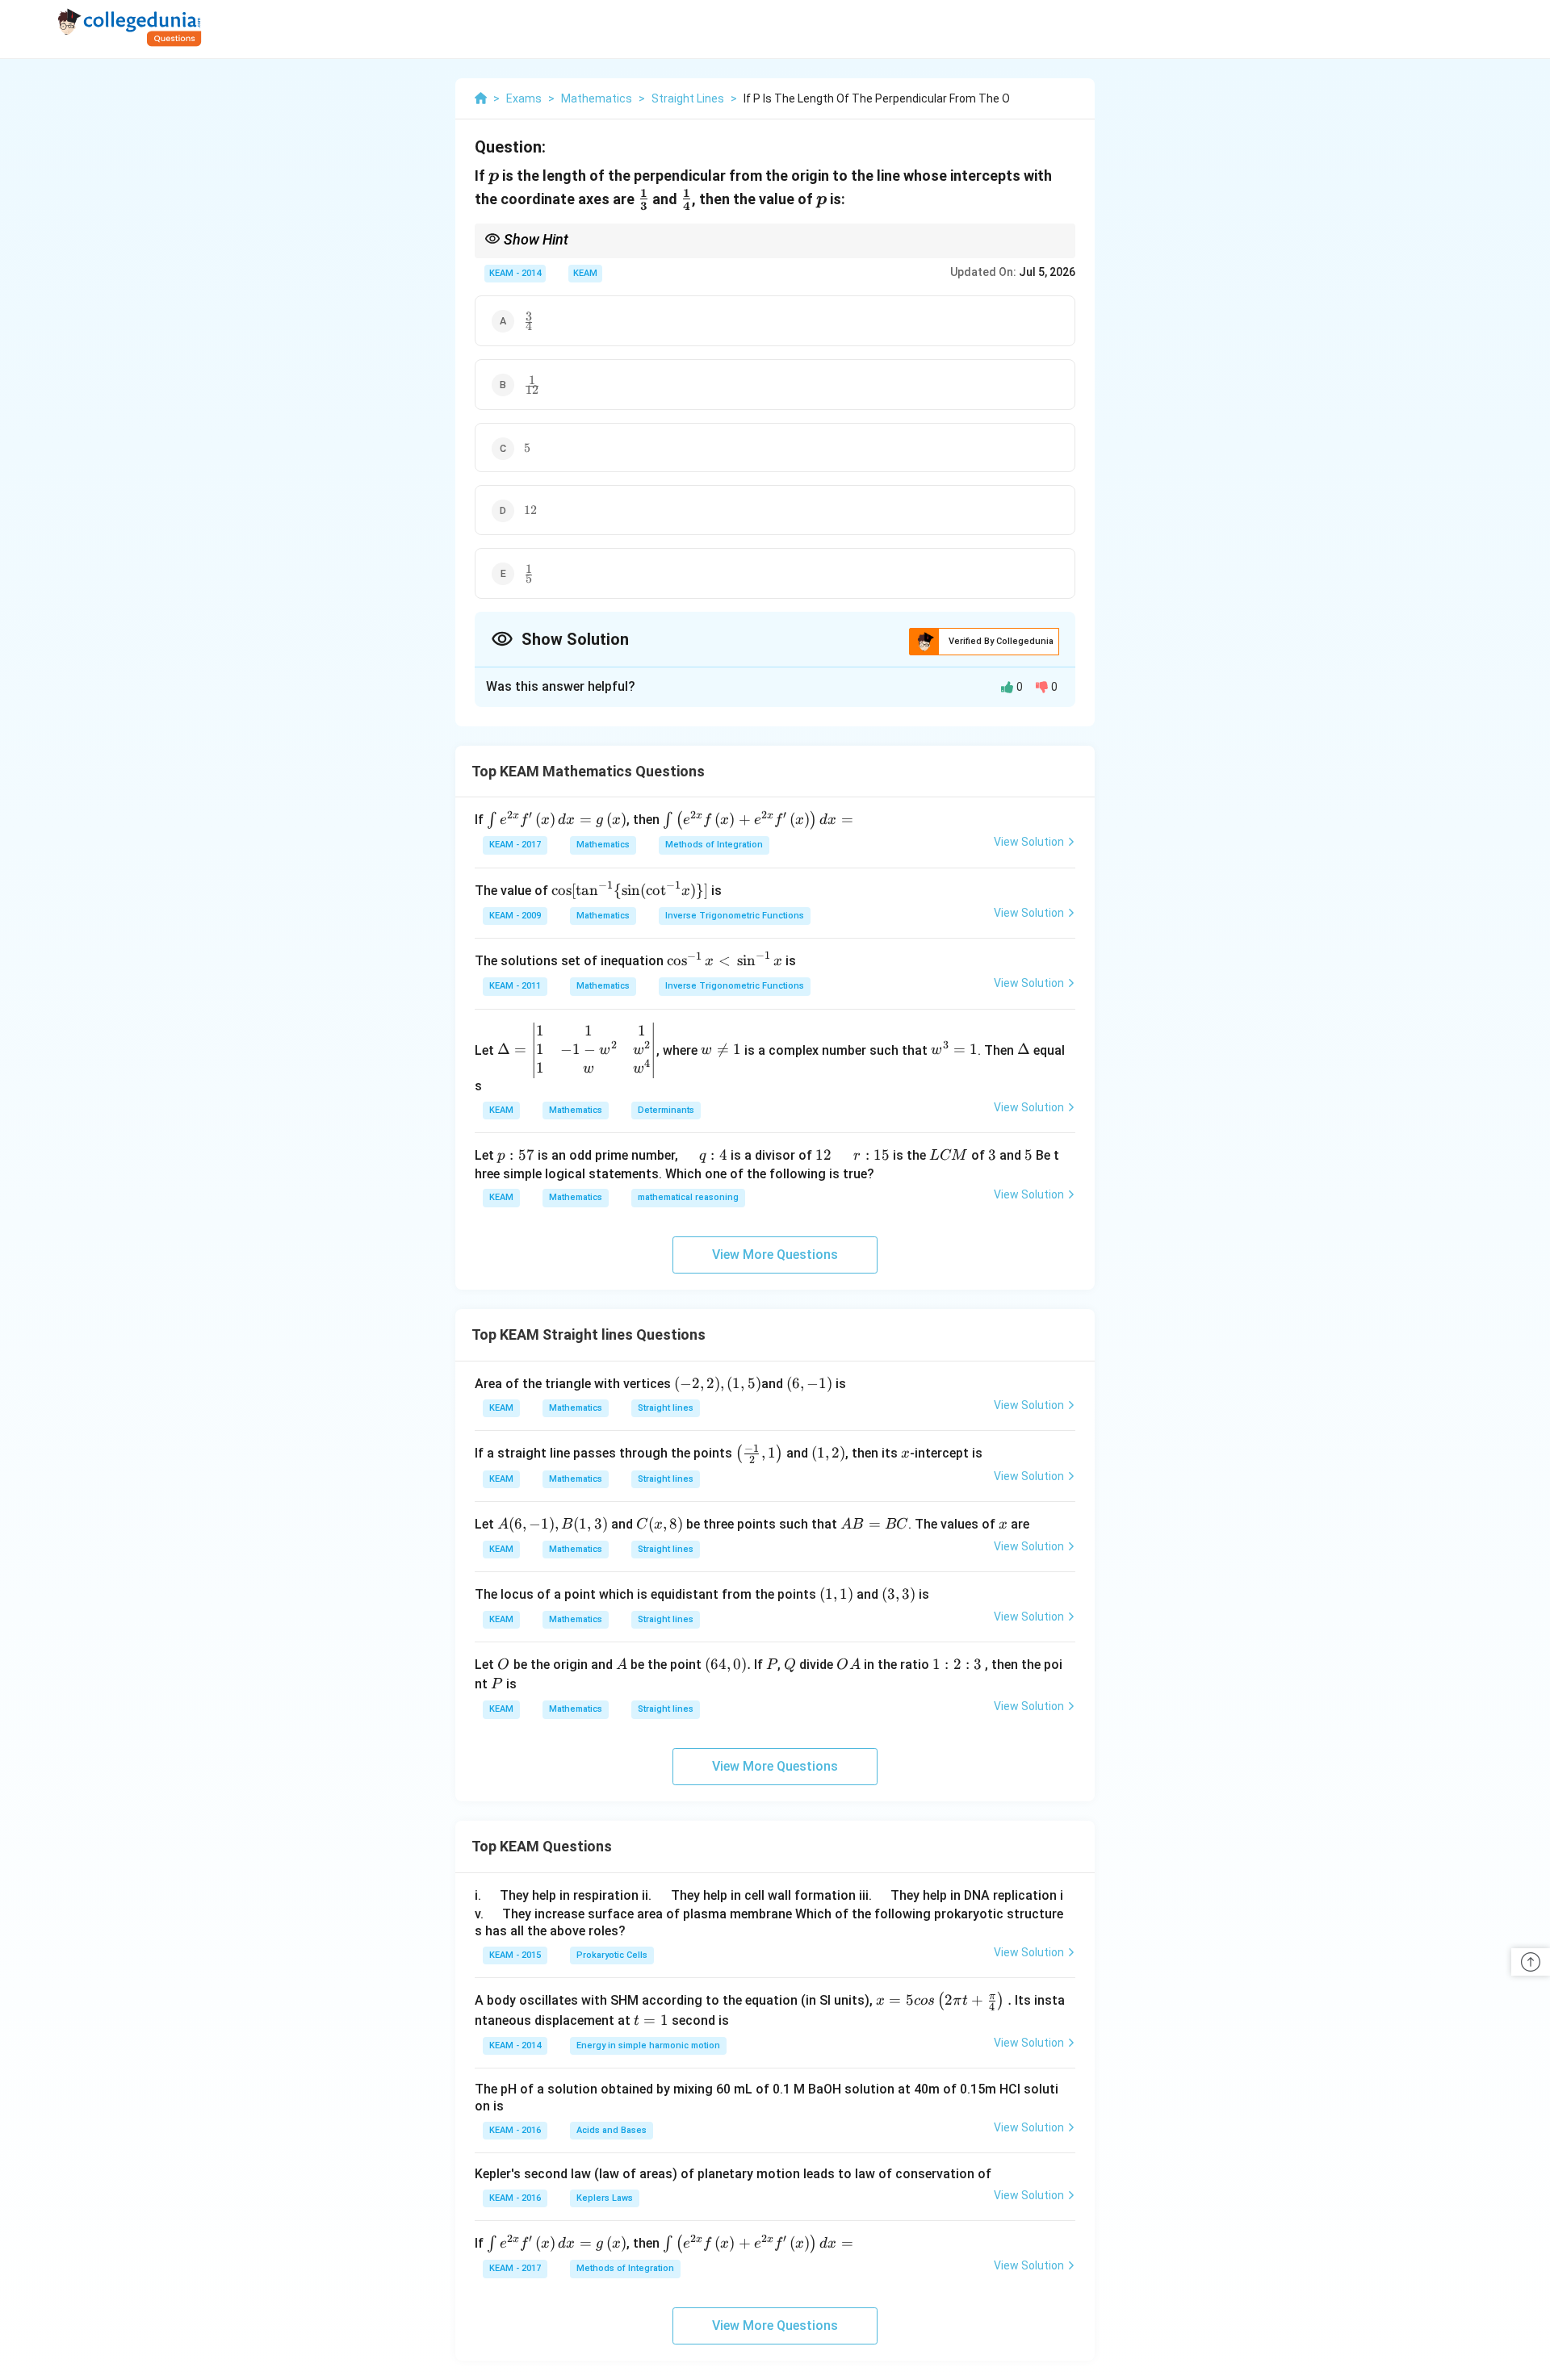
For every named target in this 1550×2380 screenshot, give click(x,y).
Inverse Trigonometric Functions (735, 916)
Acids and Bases (612, 2130)
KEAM (585, 273)
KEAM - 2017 (515, 845)
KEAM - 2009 (515, 916)
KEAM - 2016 (515, 2130)
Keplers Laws (605, 2198)
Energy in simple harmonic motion (648, 2045)
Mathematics (603, 845)
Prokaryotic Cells (612, 1955)
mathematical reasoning (688, 1197)
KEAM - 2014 (515, 273)
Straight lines (666, 1408)
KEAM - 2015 (515, 1955)
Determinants (666, 1110)
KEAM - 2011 (515, 986)
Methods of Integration (714, 845)
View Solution (1029, 842)
